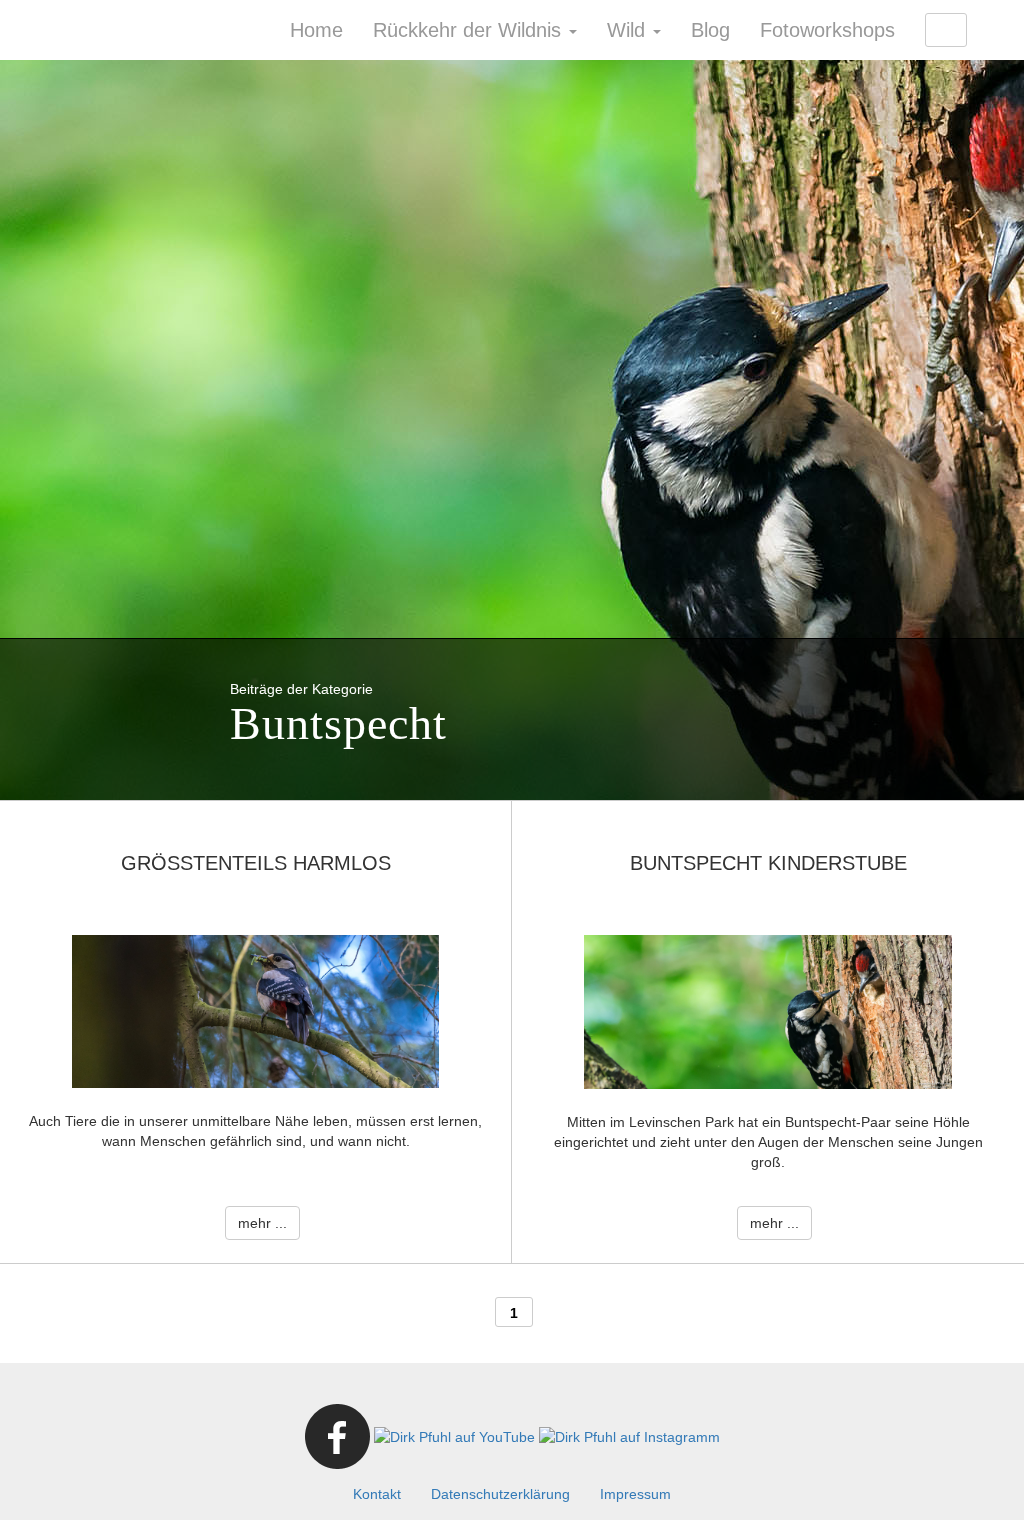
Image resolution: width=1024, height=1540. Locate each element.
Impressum (635, 1494)
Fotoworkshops (827, 30)
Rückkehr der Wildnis (470, 30)
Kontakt (377, 1494)
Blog (710, 30)
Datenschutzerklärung (500, 1494)
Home (316, 30)
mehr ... (262, 1223)
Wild (629, 30)
